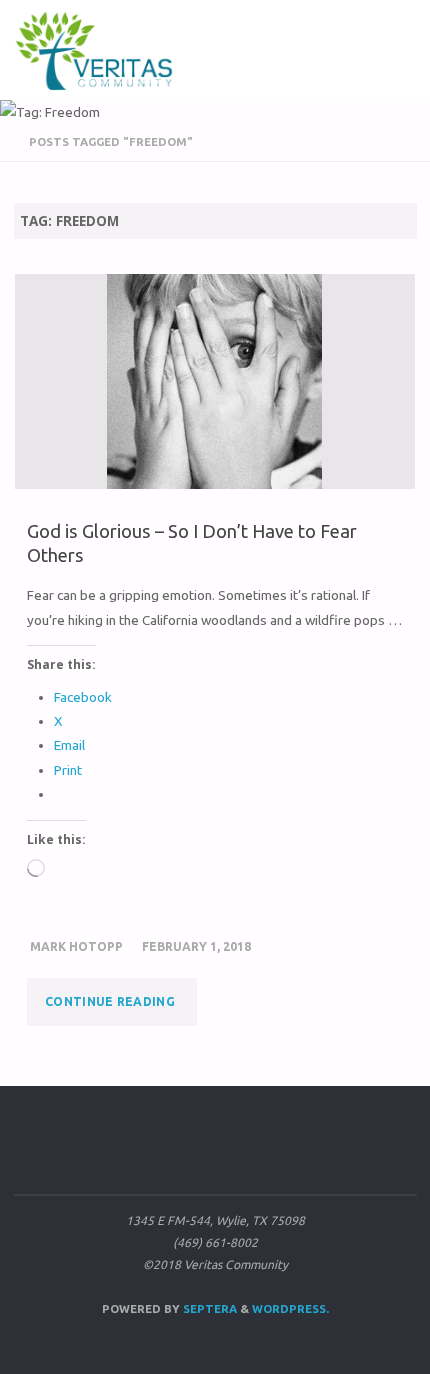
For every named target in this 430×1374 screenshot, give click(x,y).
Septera (208, 1308)
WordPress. (290, 1308)
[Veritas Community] (107, 50)
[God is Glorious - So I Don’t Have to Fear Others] (215, 381)
